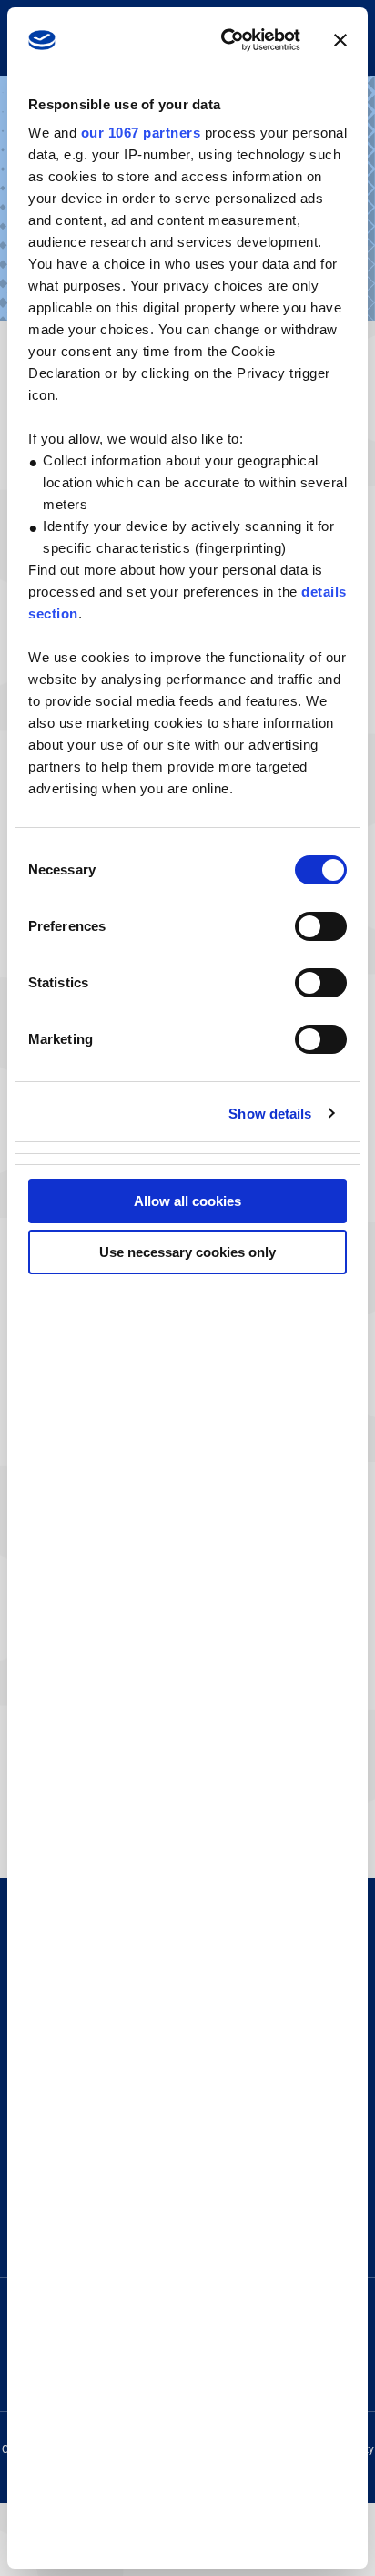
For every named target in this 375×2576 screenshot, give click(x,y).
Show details (270, 1114)
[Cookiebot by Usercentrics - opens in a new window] (227, 40)
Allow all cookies (187, 1201)
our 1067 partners (141, 133)
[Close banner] (340, 40)
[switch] (321, 926)
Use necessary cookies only (187, 1252)
